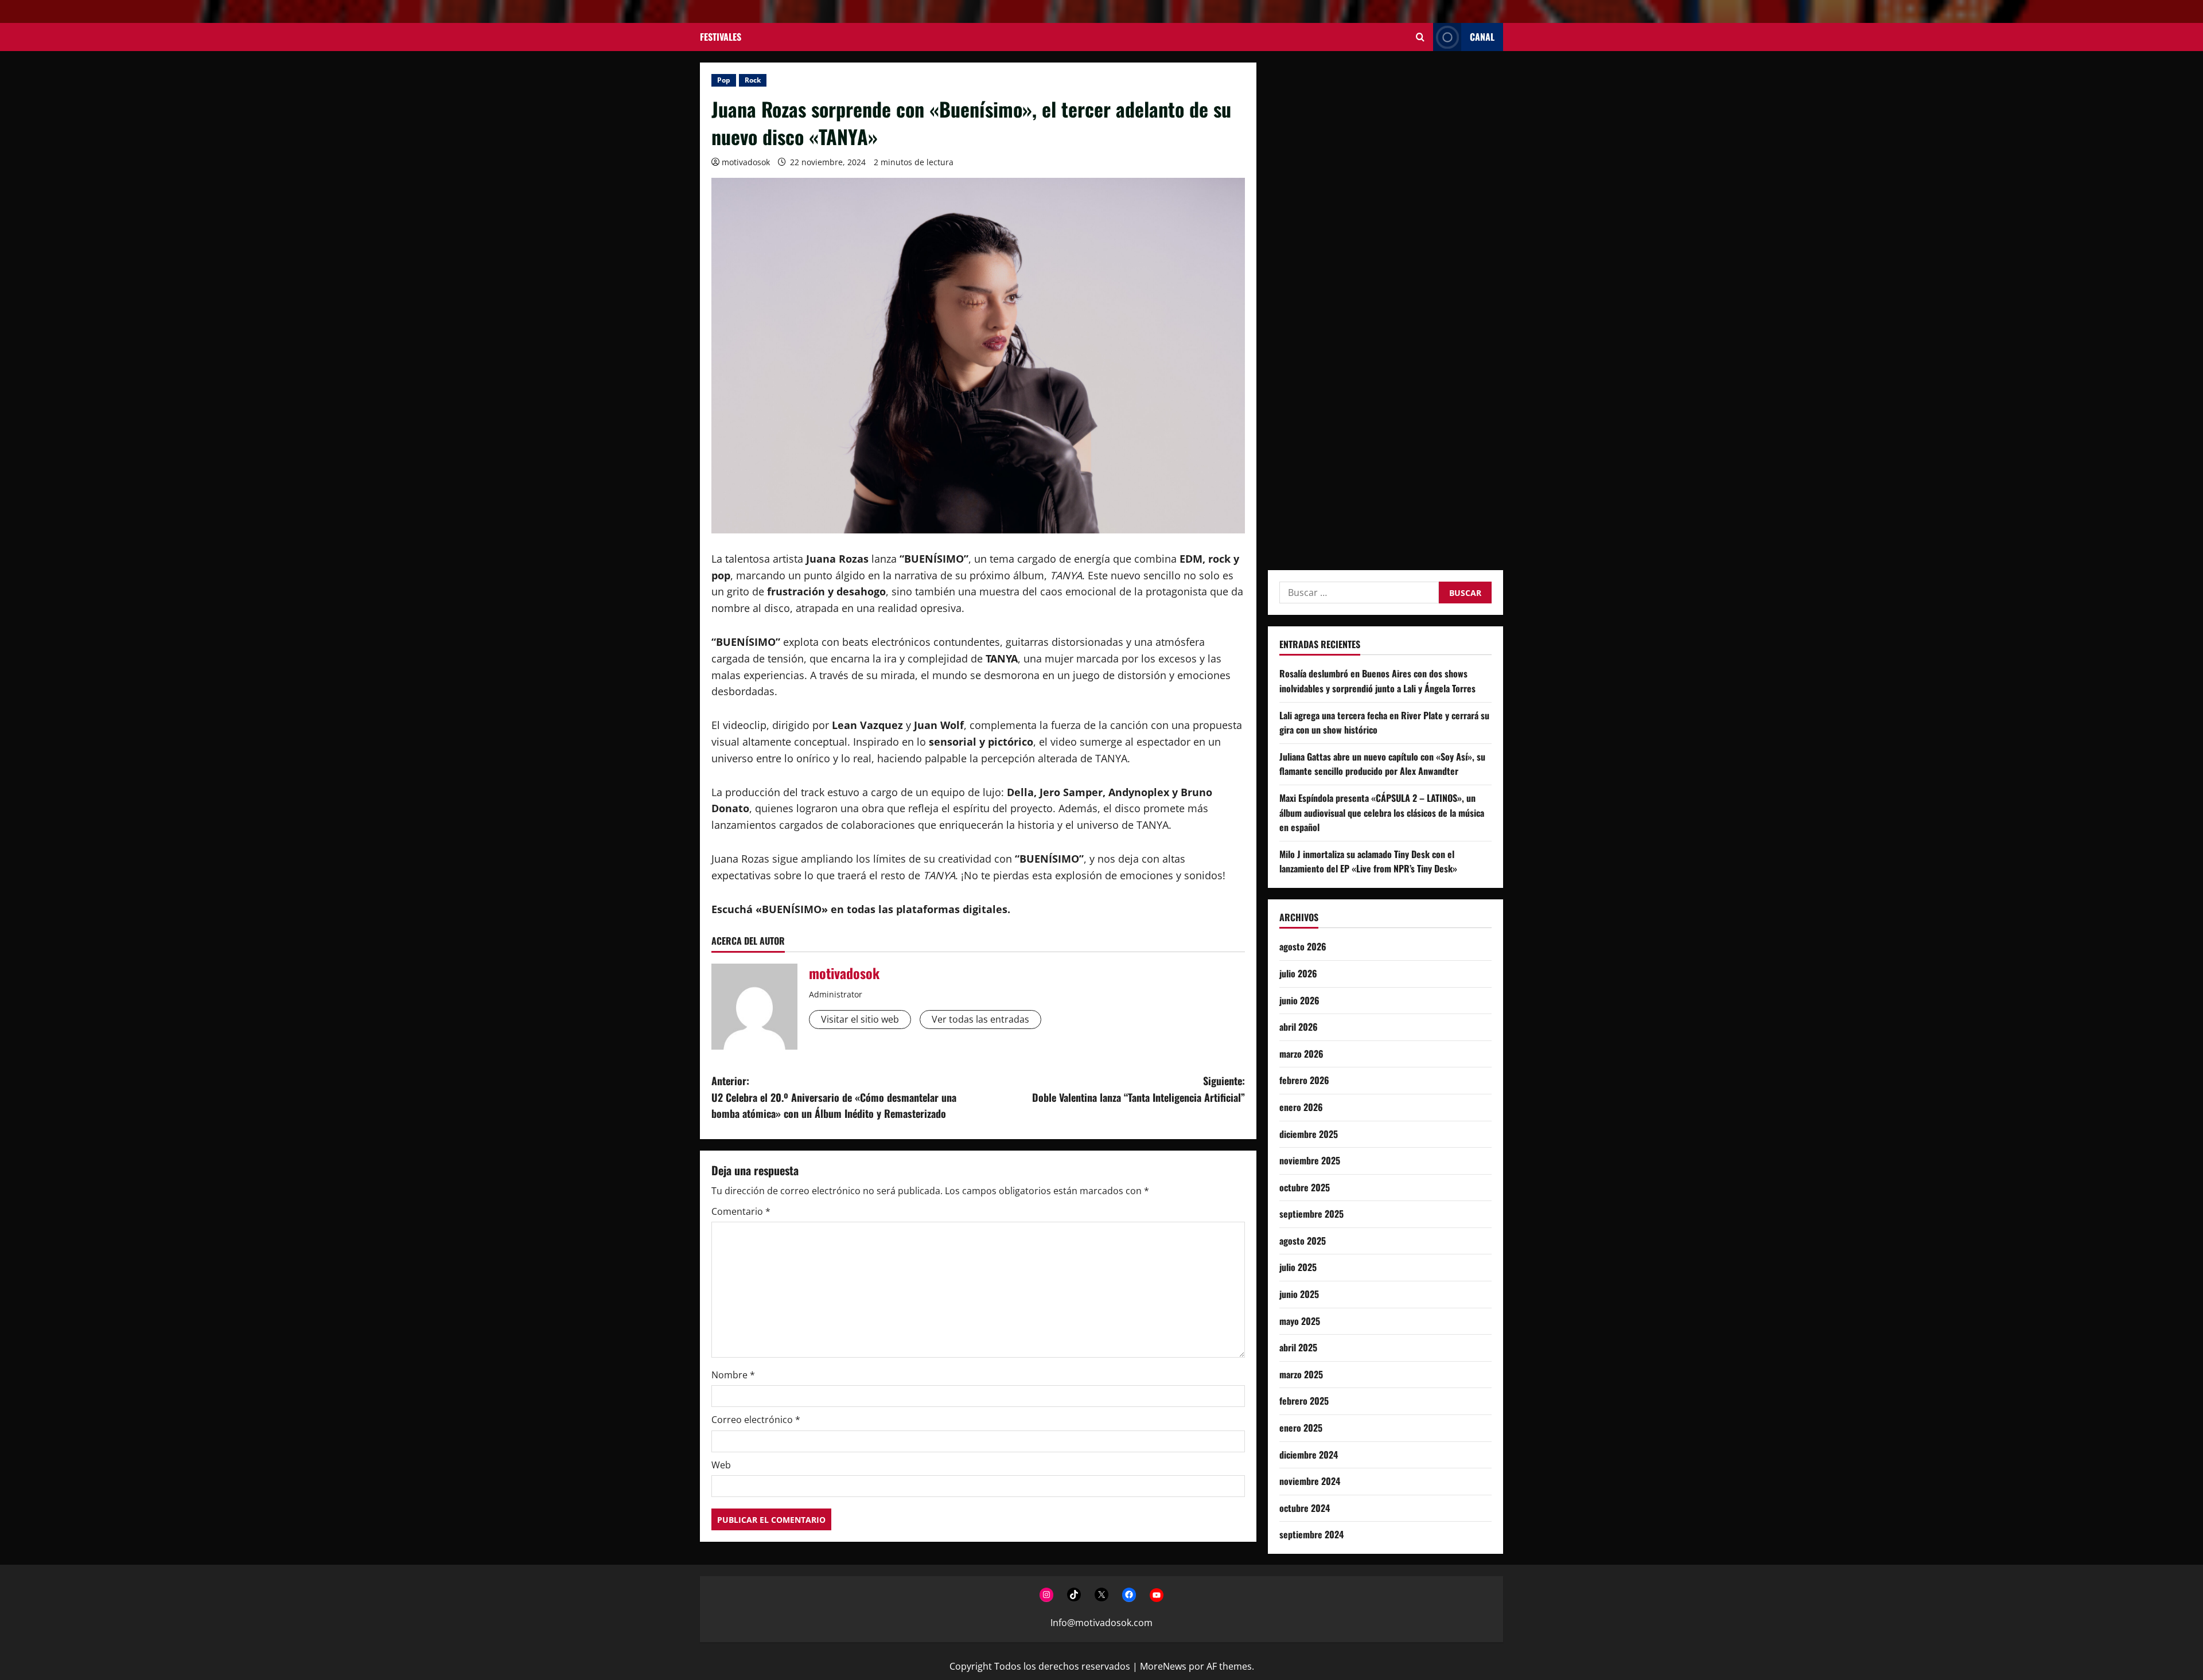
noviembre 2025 (1310, 1160)
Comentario (741, 1211)
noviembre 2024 (1310, 1481)
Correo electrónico (756, 1420)
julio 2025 (1298, 1267)
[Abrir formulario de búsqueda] (1420, 37)
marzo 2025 (1301, 1374)
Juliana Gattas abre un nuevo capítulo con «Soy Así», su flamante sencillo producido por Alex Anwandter (1382, 763)
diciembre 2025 (1309, 1133)
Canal (1482, 37)
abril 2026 (1299, 1027)
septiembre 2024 (1311, 1534)
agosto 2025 (1303, 1240)
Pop (724, 80)
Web (721, 1465)
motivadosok (746, 162)
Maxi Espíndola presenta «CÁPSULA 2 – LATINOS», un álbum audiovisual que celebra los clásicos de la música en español (1382, 812)
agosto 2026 (1303, 946)
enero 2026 (1301, 1106)
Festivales (721, 37)
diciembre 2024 (1309, 1454)
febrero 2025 (1304, 1401)
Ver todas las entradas (980, 1019)
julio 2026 (1298, 973)
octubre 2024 (1305, 1507)
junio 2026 (1299, 1000)
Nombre (733, 1375)
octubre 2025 (1305, 1187)
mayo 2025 (1300, 1320)
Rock (753, 80)
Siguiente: (1139, 1089)
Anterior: (834, 1097)
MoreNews (1163, 1666)
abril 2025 (1298, 1347)
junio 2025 (1299, 1294)
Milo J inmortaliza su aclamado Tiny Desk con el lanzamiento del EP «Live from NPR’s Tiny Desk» (1368, 861)
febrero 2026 (1304, 1080)
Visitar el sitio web (860, 1019)
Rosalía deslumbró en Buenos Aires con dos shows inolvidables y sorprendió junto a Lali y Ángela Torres (1377, 681)
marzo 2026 (1301, 1053)
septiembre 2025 (1311, 1214)
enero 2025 (1301, 1428)
